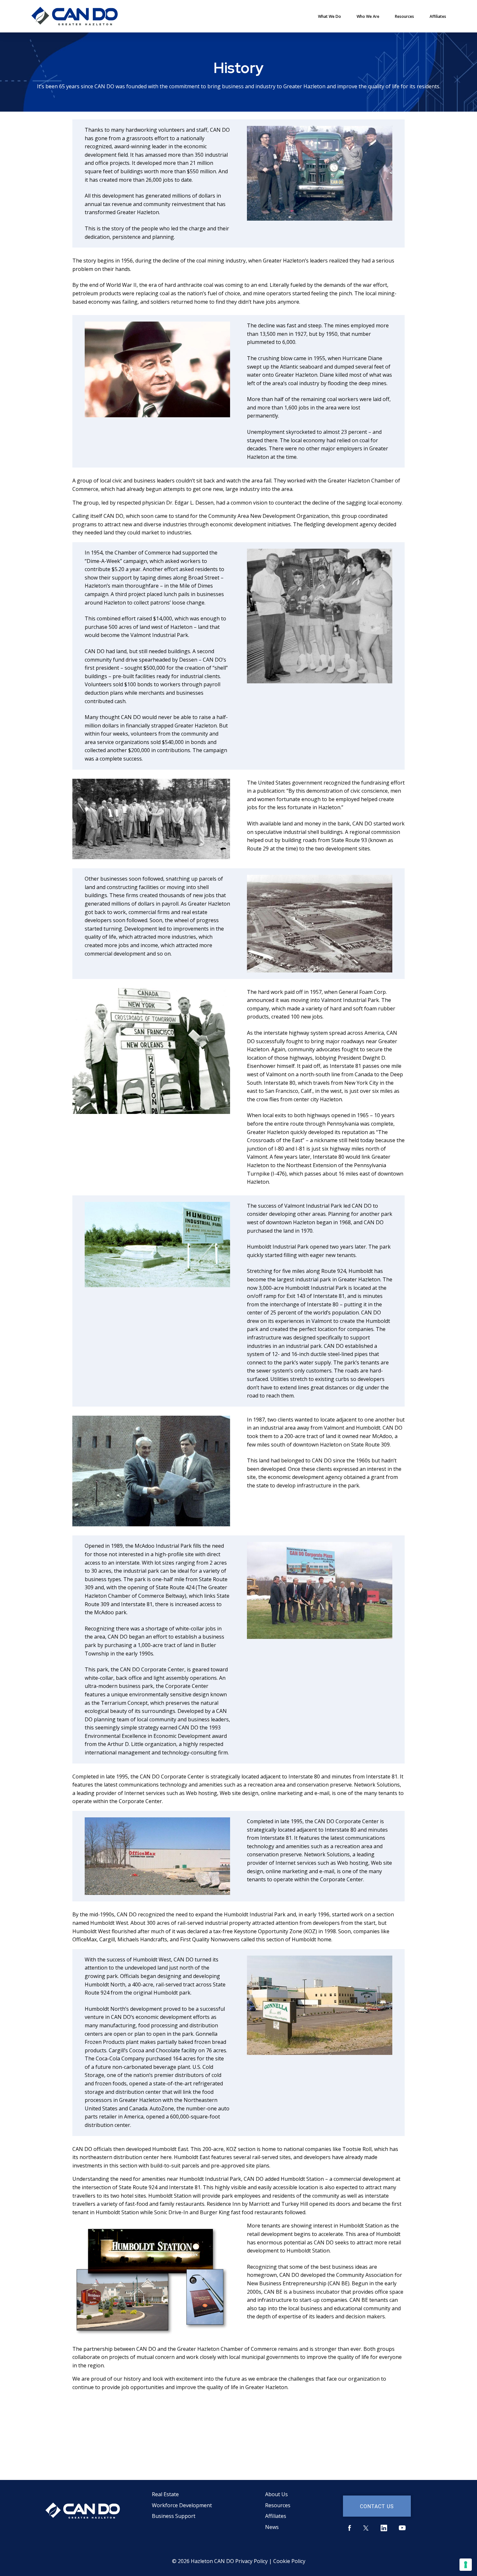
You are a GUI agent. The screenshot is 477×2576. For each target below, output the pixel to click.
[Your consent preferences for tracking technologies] (466, 2565)
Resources (404, 16)
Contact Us (377, 2506)
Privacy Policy (251, 2561)
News (272, 2527)
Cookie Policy (289, 2561)
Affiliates (438, 16)
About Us (276, 2494)
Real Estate (165, 2494)
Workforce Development (182, 2505)
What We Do (330, 16)
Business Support (174, 2516)
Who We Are (368, 16)
